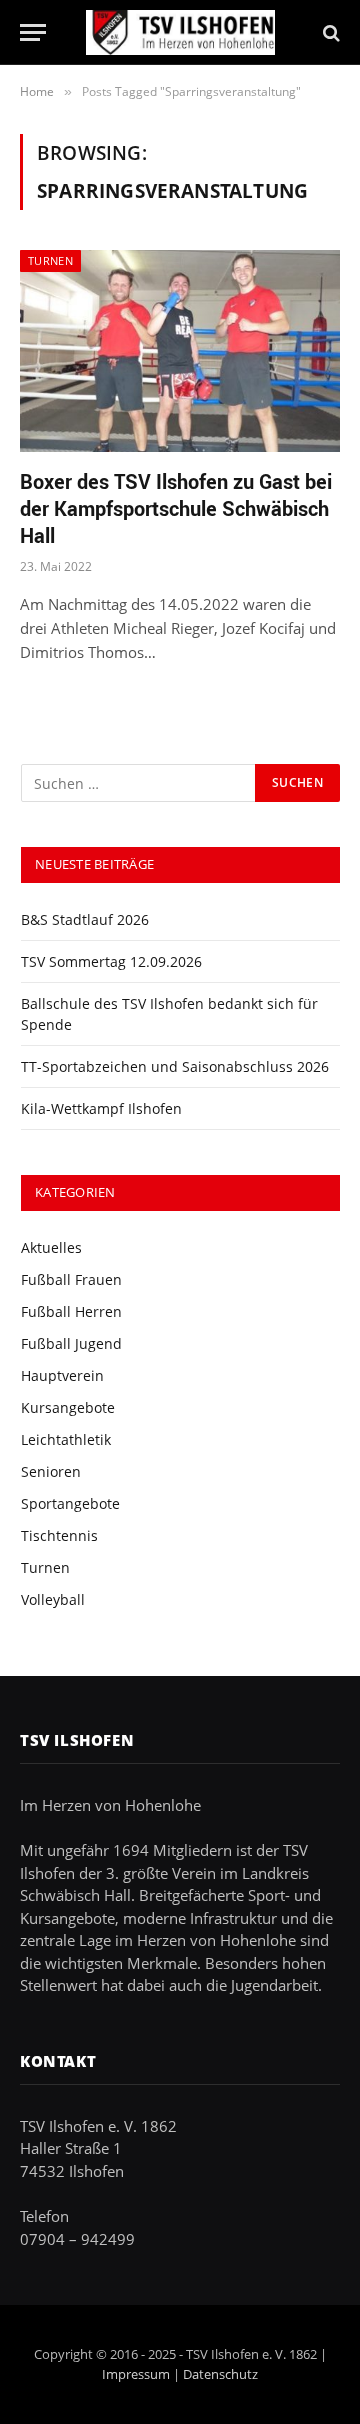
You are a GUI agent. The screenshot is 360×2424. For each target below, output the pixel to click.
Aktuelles (51, 1247)
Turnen (50, 260)
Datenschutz (220, 2374)
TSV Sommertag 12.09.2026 (111, 961)
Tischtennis (59, 1535)
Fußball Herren (71, 1311)
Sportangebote (70, 1503)
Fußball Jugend (71, 1343)
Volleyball (53, 1599)
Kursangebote (68, 1407)
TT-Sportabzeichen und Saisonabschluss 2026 (175, 1066)
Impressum (136, 2374)
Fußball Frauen (71, 1279)
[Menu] (33, 32)
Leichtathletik (66, 1439)
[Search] (329, 32)
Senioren (51, 1471)
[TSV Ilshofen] (180, 32)
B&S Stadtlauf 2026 (85, 919)
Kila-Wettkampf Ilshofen (101, 1108)
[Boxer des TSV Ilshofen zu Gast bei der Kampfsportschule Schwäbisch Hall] (180, 351)
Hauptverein (62, 1375)
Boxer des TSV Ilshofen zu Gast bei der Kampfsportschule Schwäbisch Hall (176, 508)
